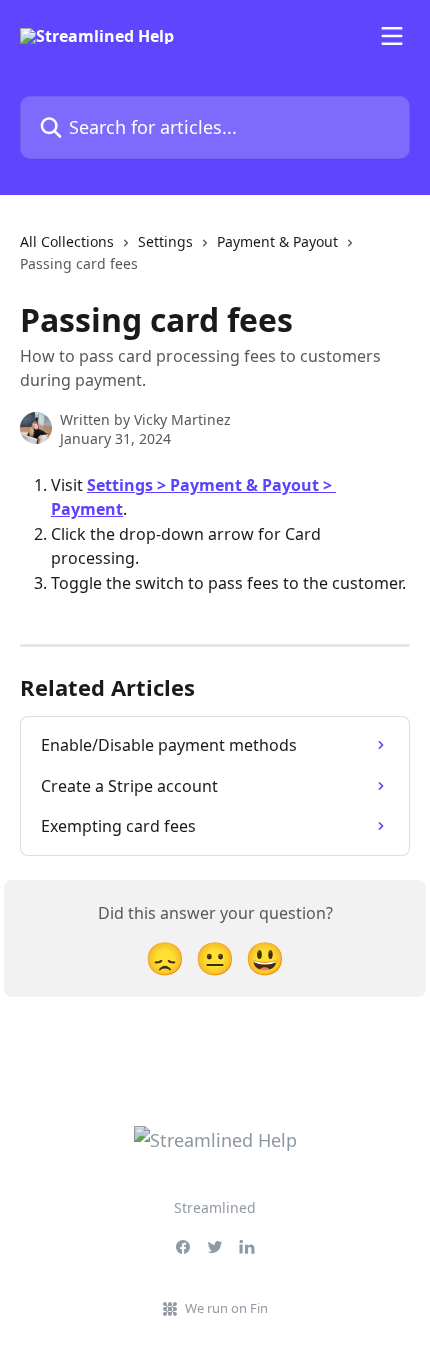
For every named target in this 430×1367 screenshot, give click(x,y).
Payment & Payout (277, 241)
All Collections (67, 241)
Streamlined (215, 1207)
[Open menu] (392, 36)
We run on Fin (226, 1308)
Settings (165, 241)
